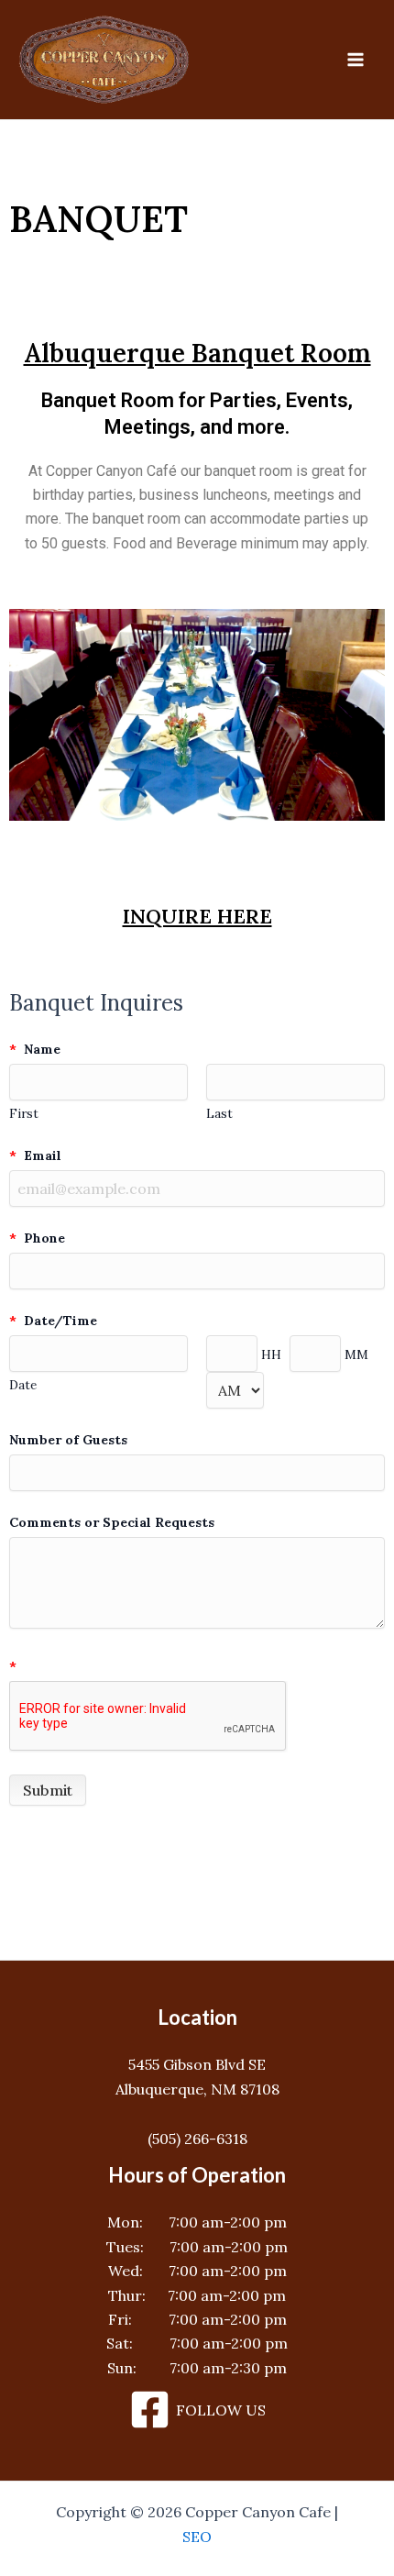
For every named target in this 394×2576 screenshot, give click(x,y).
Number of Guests (68, 1440)
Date (23, 1385)
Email (35, 1155)
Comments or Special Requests (112, 1522)
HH (271, 1354)
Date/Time (53, 1321)
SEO (197, 2537)
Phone (37, 1238)
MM (356, 1354)
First (24, 1113)
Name (35, 1049)
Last (219, 1113)
